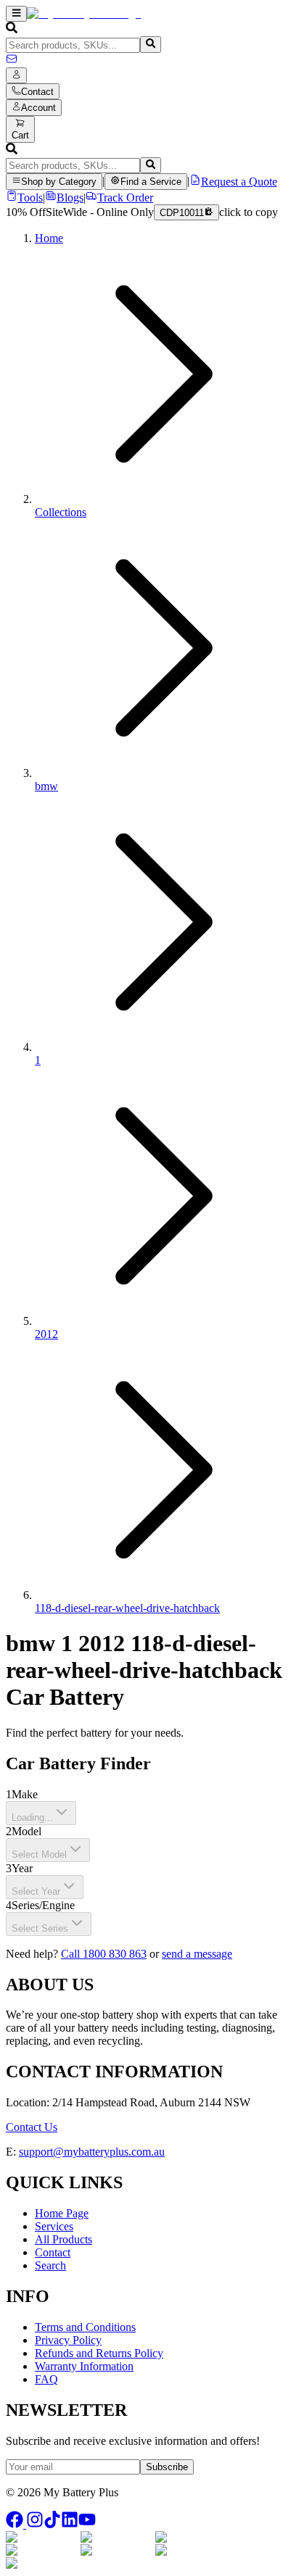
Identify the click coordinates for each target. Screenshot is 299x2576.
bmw (46, 786)
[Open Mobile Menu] (16, 14)
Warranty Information (84, 2366)
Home (49, 238)
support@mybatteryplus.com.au (92, 2152)
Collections (61, 512)
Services (54, 2226)
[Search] (151, 44)
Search (50, 2265)
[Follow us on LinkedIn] (70, 2524)
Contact (53, 2252)
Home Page (62, 2213)
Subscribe (167, 2467)
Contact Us (32, 2127)
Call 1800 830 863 (104, 1954)
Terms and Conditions (85, 2327)
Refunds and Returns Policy (99, 2353)
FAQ (46, 2379)
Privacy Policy (68, 2340)
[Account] (16, 75)
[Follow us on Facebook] (16, 2524)
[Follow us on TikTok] (52, 2524)
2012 (46, 1334)
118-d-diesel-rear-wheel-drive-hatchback (127, 1608)
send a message (197, 1954)
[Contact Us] (12, 61)
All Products (64, 2239)
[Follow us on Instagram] (35, 2524)
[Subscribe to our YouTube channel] (87, 2524)
